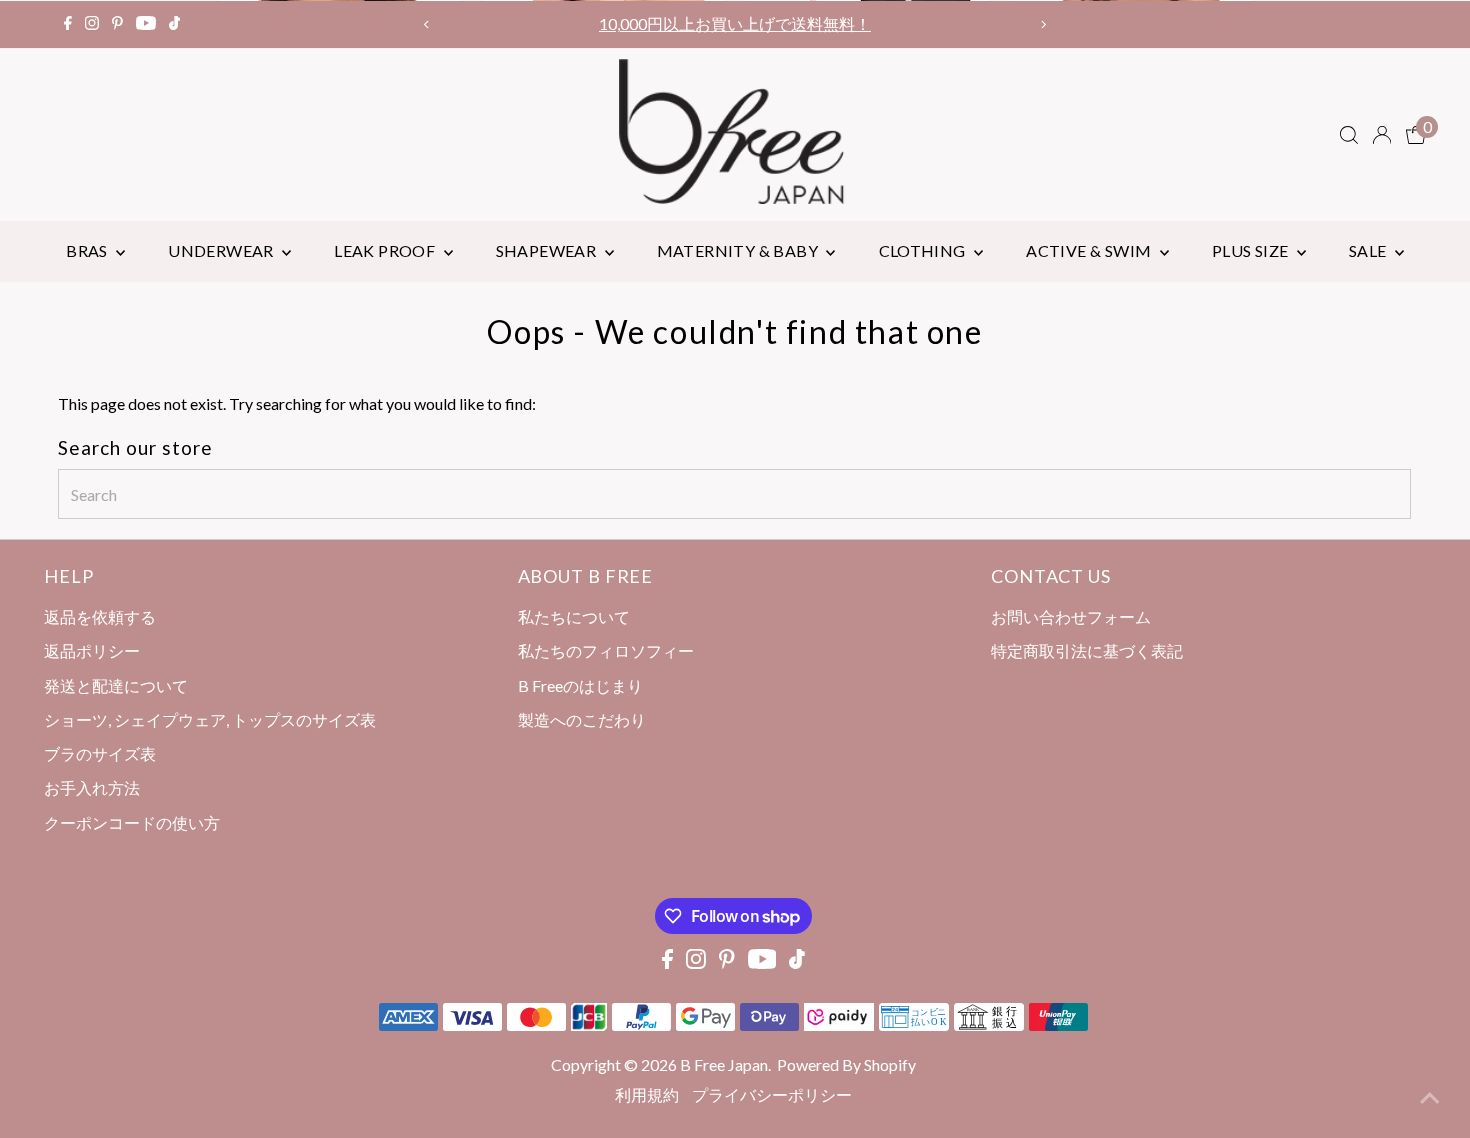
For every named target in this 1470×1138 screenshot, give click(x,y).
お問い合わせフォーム (1071, 616)
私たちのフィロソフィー (606, 650)
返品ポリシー (92, 650)
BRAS (88, 250)
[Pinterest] (117, 24)
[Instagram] (92, 24)
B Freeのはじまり (580, 685)
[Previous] (427, 24)
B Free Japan (724, 1064)
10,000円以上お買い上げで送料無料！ (735, 23)
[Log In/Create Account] (1382, 135)
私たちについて (574, 616)
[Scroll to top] (1430, 1098)
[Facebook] (68, 24)
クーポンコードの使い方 (132, 822)
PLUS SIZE (1252, 250)
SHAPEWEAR (548, 250)
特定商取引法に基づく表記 (1087, 650)
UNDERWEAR (222, 250)
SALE (1369, 250)
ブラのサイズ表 (100, 753)
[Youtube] (146, 24)
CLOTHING (924, 250)
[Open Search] (1349, 135)
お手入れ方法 (92, 787)
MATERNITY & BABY (739, 250)
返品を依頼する (100, 616)
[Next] (1042, 24)
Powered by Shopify (846, 1064)
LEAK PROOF (386, 250)
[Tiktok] (174, 24)
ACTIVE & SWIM (1090, 250)
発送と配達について (116, 685)
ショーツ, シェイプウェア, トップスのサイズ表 (210, 719)
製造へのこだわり (582, 719)
